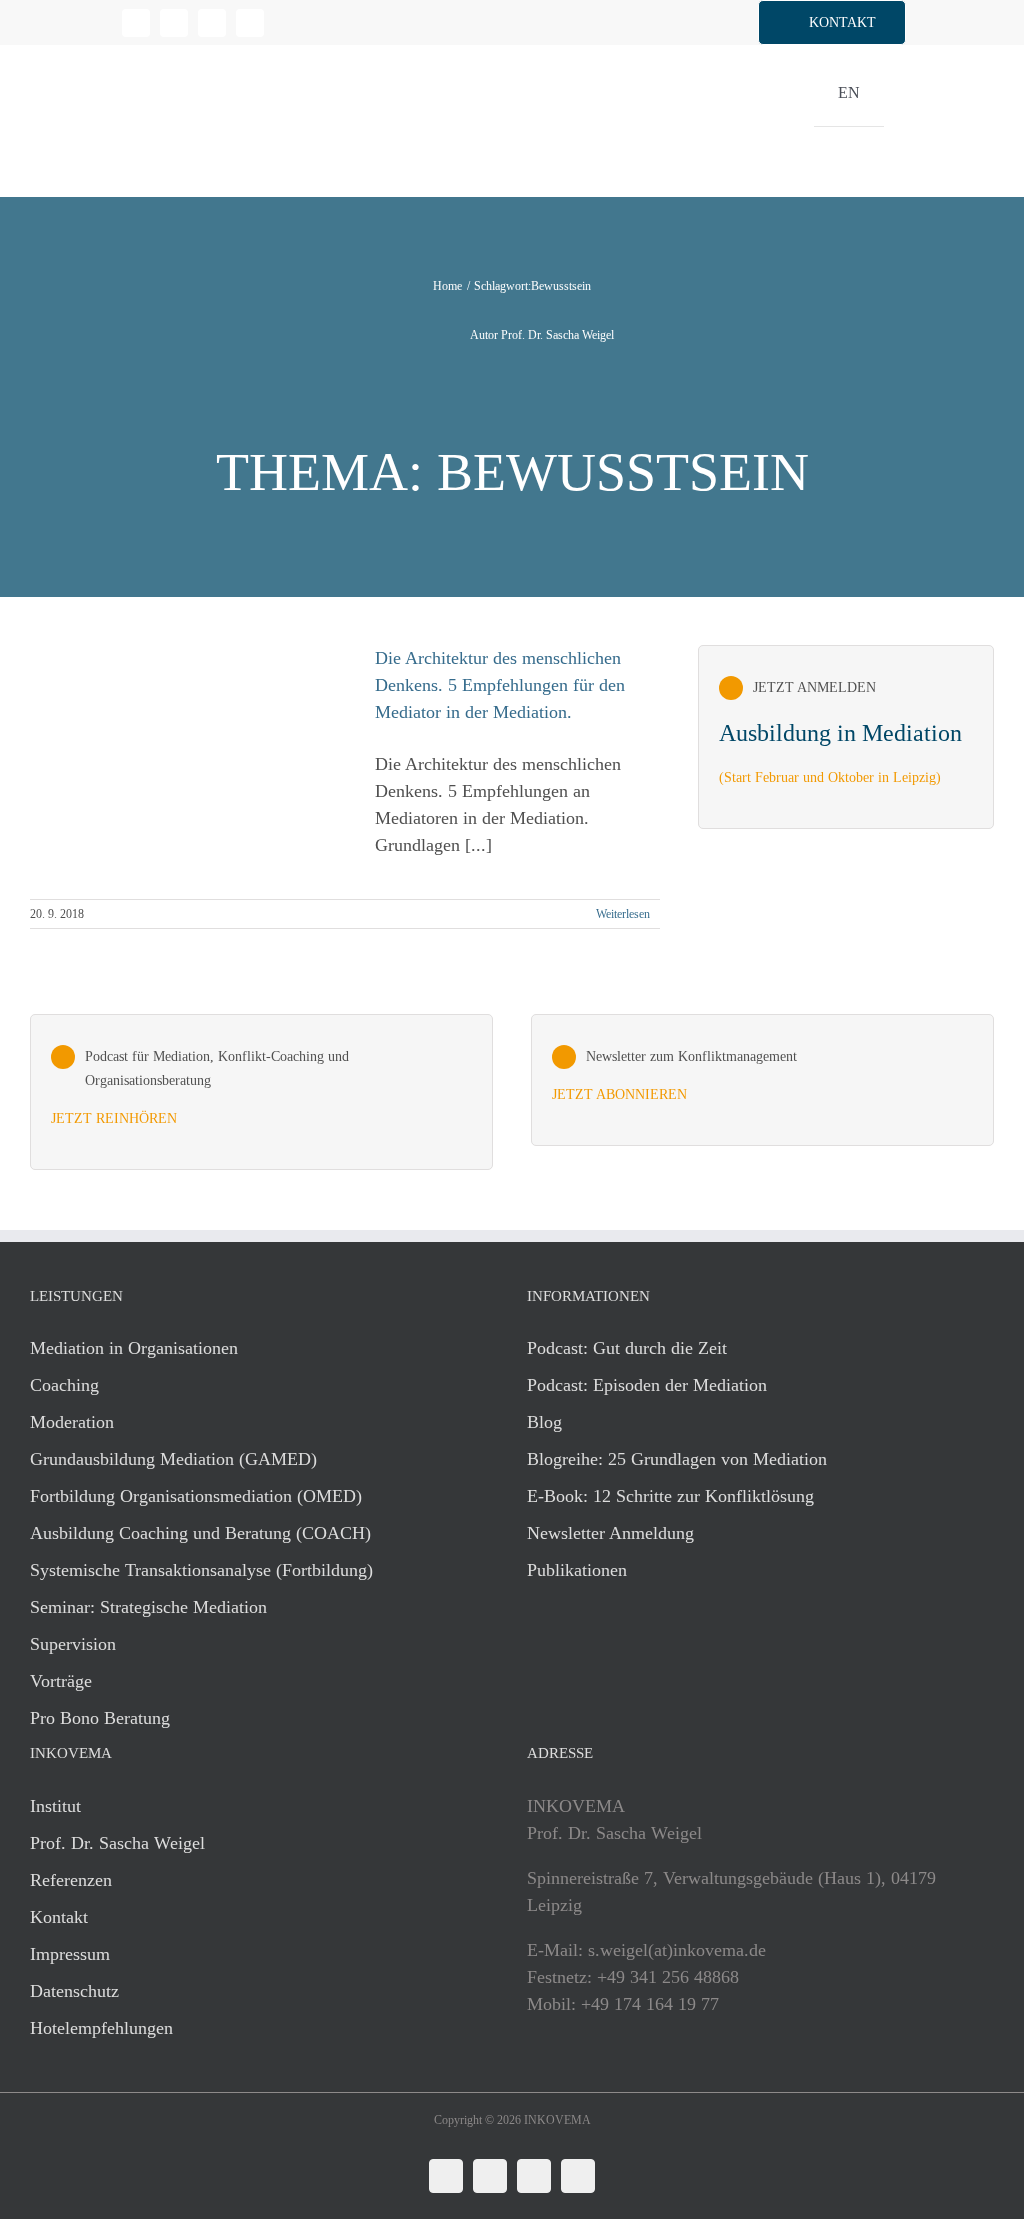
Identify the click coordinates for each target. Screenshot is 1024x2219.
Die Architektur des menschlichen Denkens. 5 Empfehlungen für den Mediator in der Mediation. (500, 685)
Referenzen (71, 1880)
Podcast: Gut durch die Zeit (627, 1348)
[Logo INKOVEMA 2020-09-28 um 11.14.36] (149, 54)
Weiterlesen (623, 914)
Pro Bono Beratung (100, 1718)
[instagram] (212, 23)
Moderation (72, 1422)
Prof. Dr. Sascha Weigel (117, 1843)
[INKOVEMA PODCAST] (261, 1091)
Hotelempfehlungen (101, 2028)
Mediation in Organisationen (134, 1348)
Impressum (70, 1954)
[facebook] (174, 23)
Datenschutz (74, 1991)
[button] (832, 22)
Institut (55, 1806)
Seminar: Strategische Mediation (148, 1607)
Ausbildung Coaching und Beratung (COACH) (200, 1533)
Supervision (73, 1644)
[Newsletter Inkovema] (762, 1080)
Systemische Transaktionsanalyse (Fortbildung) (201, 1570)
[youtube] (250, 23)
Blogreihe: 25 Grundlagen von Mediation (677, 1459)
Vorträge (61, 1681)
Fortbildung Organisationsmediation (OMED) (196, 1496)
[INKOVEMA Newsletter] (846, 737)
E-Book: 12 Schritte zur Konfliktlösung (670, 1496)
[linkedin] (136, 23)
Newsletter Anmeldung (610, 1533)
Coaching (64, 1385)
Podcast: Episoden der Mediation (647, 1385)
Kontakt (59, 1917)
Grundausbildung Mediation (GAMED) (173, 1459)
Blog (544, 1422)
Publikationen (577, 1570)
